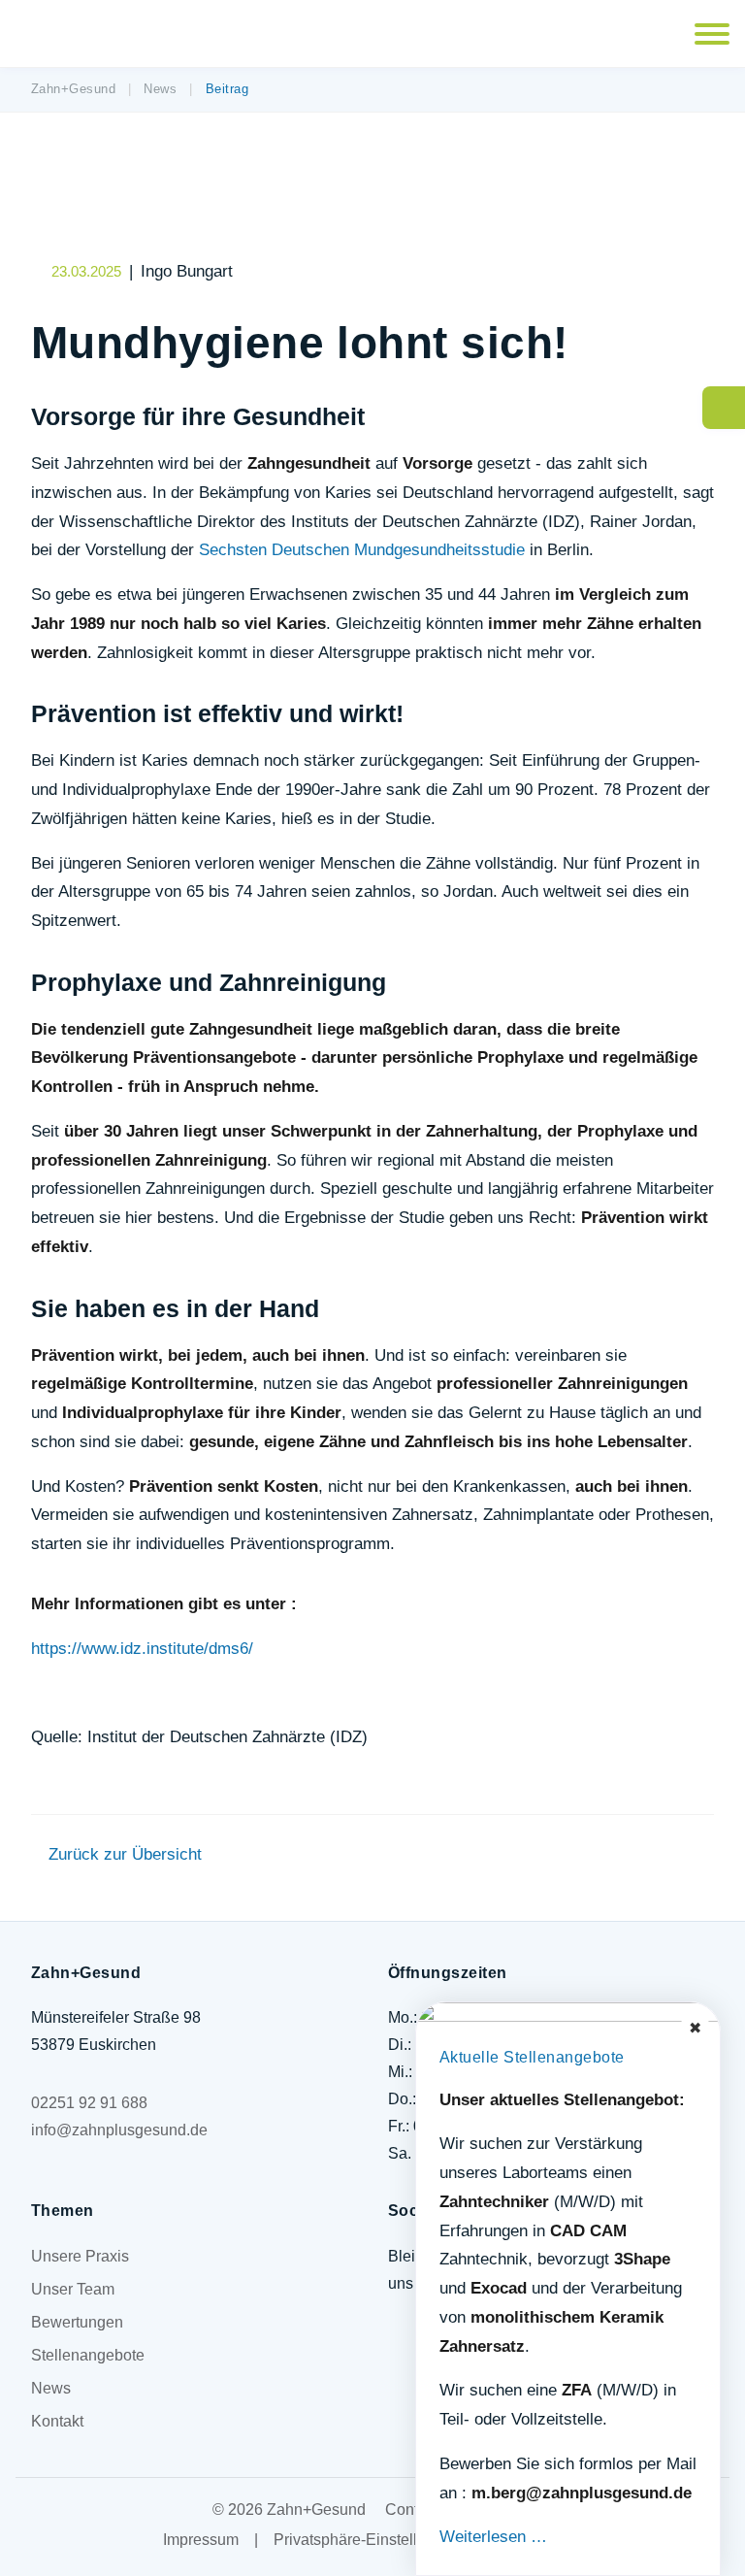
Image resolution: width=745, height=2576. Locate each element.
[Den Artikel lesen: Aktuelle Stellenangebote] (568, 2012)
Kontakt (57, 2421)
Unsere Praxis (80, 2256)
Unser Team (73, 2289)
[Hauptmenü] (712, 34)
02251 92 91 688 (89, 2103)
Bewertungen (77, 2322)
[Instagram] (405, 2361)
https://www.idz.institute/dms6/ (142, 1649)
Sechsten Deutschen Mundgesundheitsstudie (362, 550)
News (160, 89)
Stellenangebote (88, 2355)
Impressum (201, 2540)
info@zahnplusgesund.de (119, 2130)
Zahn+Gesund (73, 89)
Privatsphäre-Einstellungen (367, 2540)
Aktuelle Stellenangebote (532, 2057)
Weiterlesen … (493, 2537)
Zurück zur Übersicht (125, 1854)
